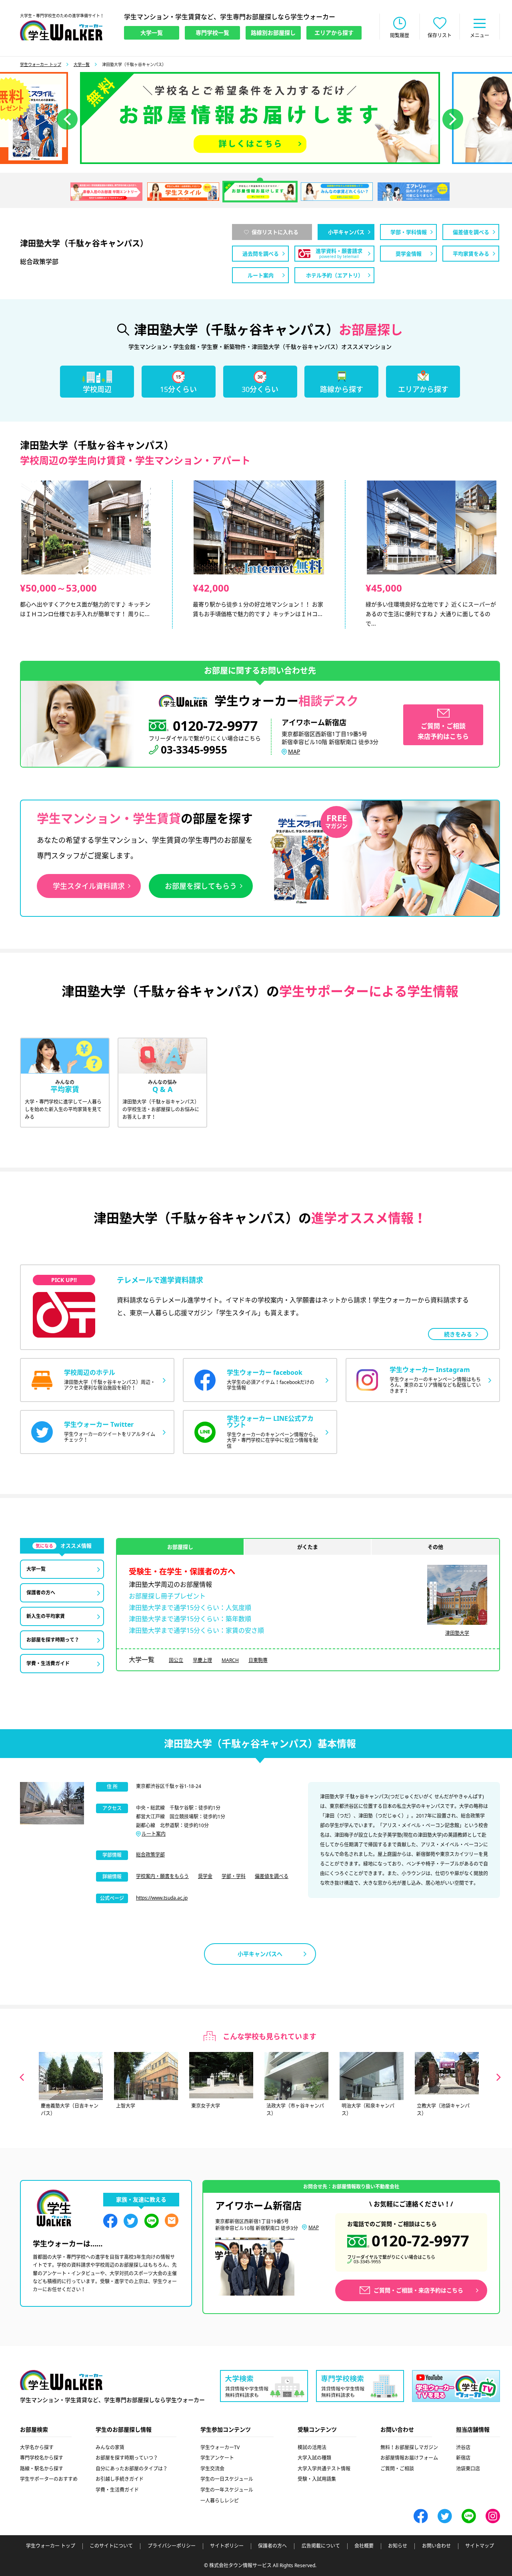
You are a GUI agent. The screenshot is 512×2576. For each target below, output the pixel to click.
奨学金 (205, 1876)
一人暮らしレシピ (220, 2501)
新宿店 (463, 2458)
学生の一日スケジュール (227, 2479)
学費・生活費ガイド (117, 2490)
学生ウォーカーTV (220, 2447)
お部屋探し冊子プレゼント (167, 1596)
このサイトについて (111, 2546)
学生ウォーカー (61, 2380)
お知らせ (398, 2546)
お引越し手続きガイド (120, 2479)
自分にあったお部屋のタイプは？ (132, 2469)
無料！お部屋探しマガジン (409, 2447)
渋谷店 (463, 2447)
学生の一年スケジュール (227, 2490)
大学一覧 (82, 64)
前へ (67, 119)
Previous (22, 2077)
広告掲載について (321, 2546)
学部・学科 (234, 1876)
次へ (453, 119)
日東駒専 (258, 1660)
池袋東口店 (468, 2469)
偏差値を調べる (272, 1876)
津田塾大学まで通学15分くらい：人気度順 (190, 1608)
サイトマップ (480, 2546)
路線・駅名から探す (42, 2469)
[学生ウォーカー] (61, 30)
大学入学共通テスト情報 (324, 2469)
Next (499, 2077)
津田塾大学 (457, 1633)
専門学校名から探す (42, 2458)
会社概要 (364, 2546)
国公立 (176, 1660)
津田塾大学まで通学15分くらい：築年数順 (190, 1619)
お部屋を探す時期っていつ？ (127, 2458)
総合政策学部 (150, 1855)
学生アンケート (217, 2458)
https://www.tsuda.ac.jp (162, 1898)
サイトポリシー (227, 2546)
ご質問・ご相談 (397, 2469)
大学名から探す (37, 2447)
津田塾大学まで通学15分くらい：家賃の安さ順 (196, 1630)
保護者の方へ (272, 2546)
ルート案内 (154, 1834)
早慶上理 (202, 1660)
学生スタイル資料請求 (89, 886)
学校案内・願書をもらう (162, 1876)
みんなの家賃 (110, 2447)
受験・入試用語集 (317, 2479)
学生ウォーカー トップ (41, 64)
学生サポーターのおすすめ (49, 2479)
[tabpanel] (260, 118)
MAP (294, 751)
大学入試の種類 (314, 2458)
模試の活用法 (312, 2447)
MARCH (230, 1660)
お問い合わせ (436, 2546)
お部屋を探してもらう (201, 886)
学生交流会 (212, 2469)
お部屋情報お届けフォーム (409, 2458)
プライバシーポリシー (172, 2546)
